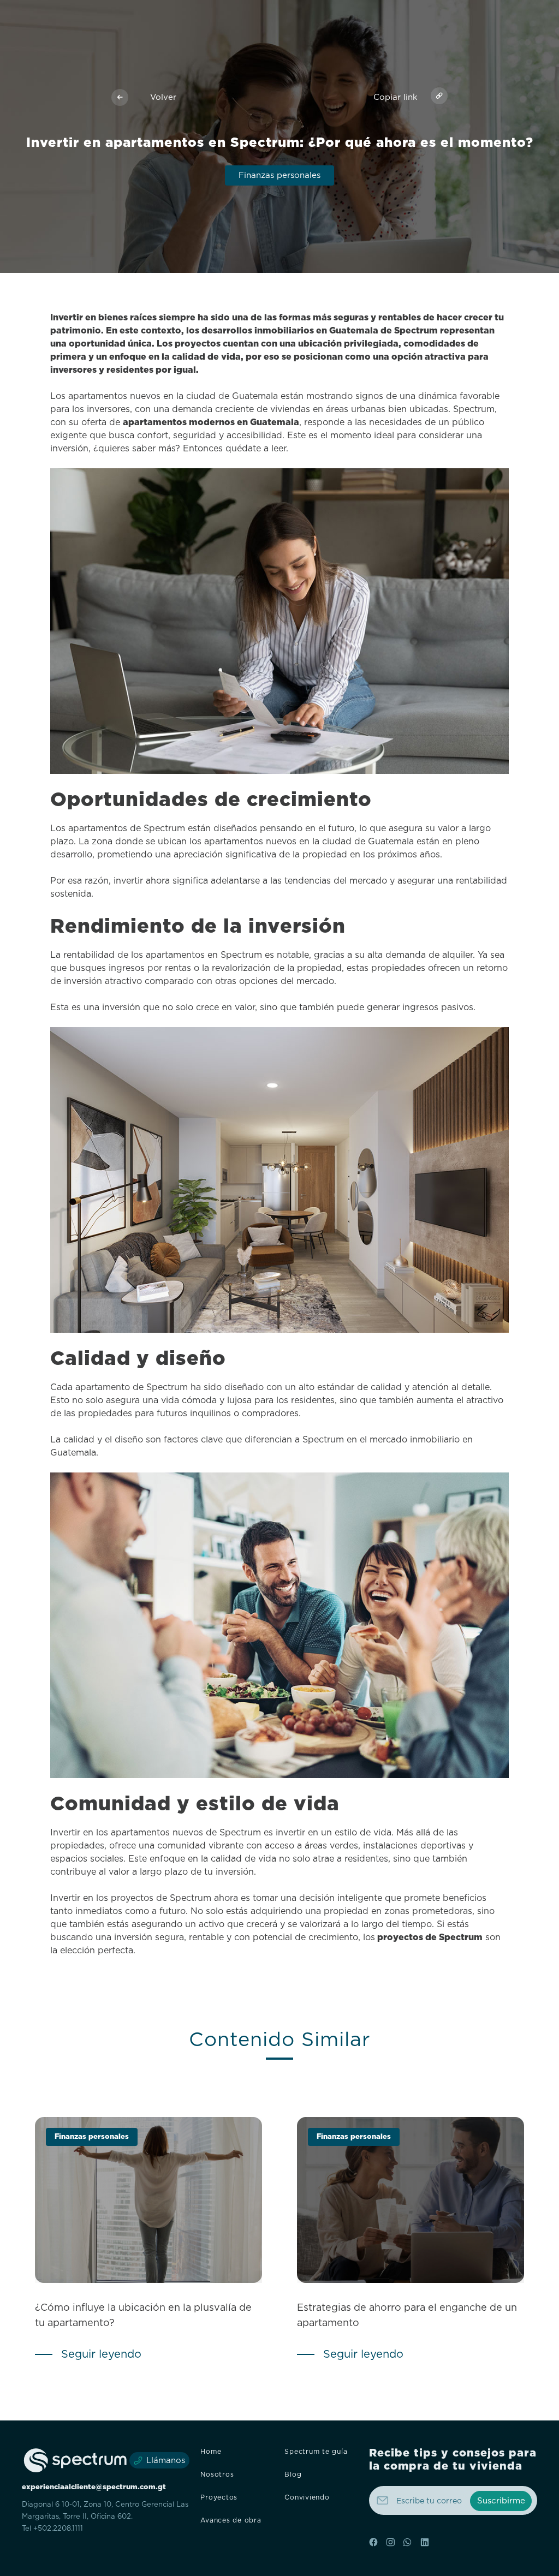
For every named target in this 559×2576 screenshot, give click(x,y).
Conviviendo (307, 2497)
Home (211, 2452)
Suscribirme (501, 2501)
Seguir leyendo (101, 2354)
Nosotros (217, 2474)
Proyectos (219, 2497)
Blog (293, 2474)
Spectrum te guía (316, 2452)
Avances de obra (231, 2520)
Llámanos (166, 2461)
